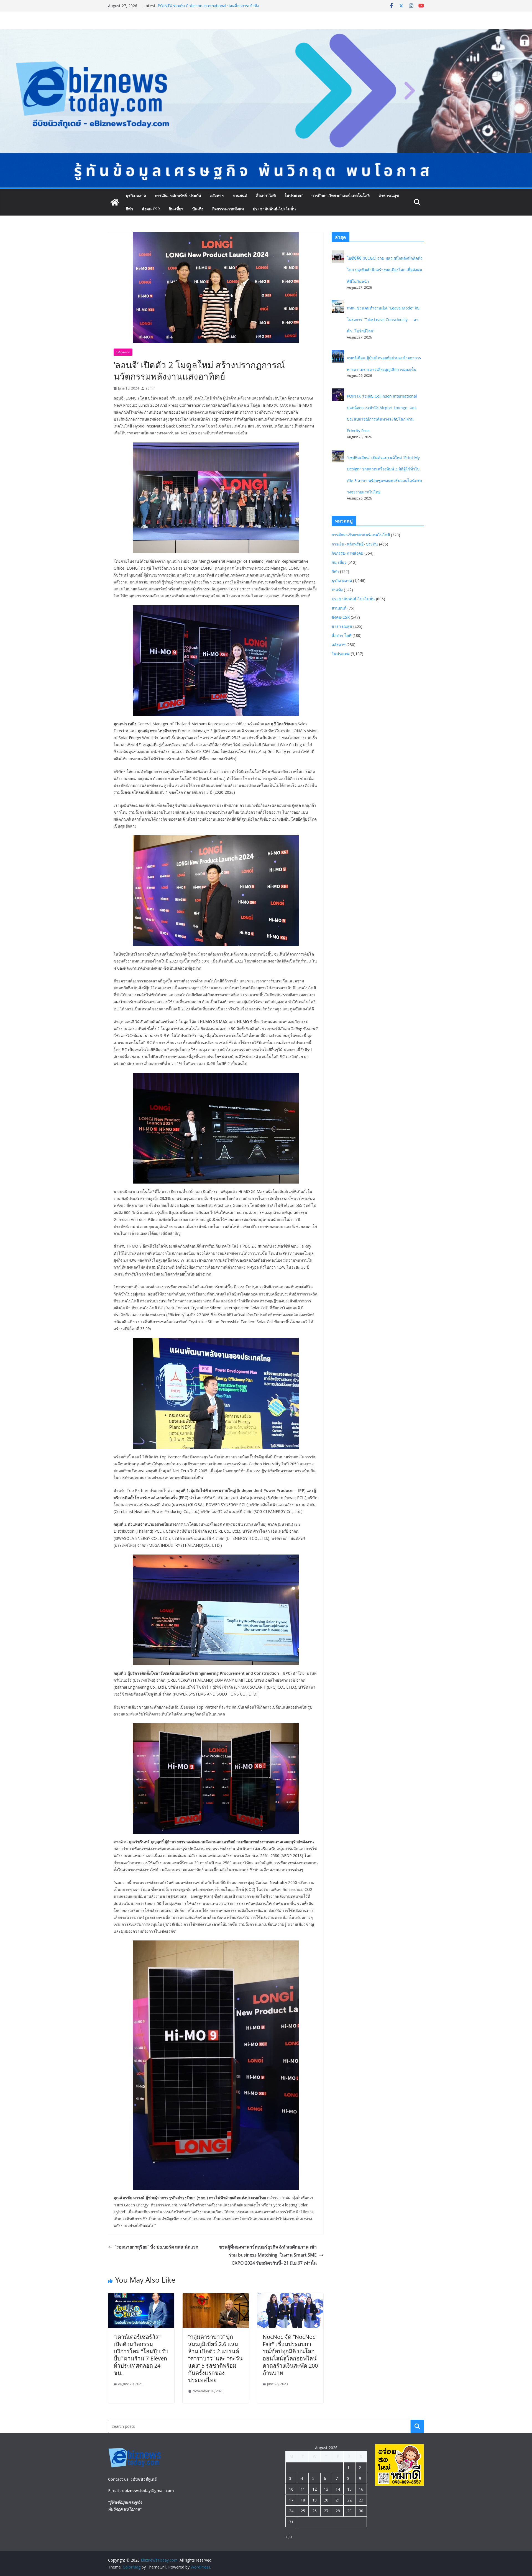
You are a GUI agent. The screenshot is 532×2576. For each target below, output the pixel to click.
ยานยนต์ (240, 195)
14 (338, 2489)
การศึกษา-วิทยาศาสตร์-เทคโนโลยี (341, 195)
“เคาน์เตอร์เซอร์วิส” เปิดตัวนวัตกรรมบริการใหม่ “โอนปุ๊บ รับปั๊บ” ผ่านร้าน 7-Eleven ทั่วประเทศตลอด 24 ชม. (141, 2355)
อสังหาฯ (217, 195)
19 (314, 2500)
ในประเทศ (294, 195)
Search (417, 2426)
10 (291, 2489)
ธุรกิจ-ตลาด (136, 195)
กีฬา (129, 209)
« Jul (289, 2537)
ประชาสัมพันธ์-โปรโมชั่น (274, 209)
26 (314, 2511)
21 (338, 2500)
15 (349, 2489)
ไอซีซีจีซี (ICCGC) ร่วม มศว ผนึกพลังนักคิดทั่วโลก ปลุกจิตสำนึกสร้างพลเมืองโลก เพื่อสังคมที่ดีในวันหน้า (385, 270)
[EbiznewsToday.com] (266, 33)
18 (303, 2500)
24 (291, 2511)
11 (303, 2489)
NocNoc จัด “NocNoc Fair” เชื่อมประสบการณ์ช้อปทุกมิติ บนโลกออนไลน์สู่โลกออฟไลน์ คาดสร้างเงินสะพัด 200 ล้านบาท (290, 2355)
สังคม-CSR (151, 209)
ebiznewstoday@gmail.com (148, 2491)
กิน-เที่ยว (176, 209)
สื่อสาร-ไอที (266, 195)
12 (314, 2489)
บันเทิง (198, 209)
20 (326, 2500)
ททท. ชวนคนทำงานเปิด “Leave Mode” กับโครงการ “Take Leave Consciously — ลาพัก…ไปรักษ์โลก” (207, 8)
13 (326, 2489)
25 (303, 2511)
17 (291, 2500)
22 (349, 2500)
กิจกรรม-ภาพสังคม (228, 209)
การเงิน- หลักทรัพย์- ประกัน (178, 195)
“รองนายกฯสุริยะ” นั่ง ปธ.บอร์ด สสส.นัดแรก (157, 2247)
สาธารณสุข (389, 195)
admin (150, 388)
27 (326, 2511)
